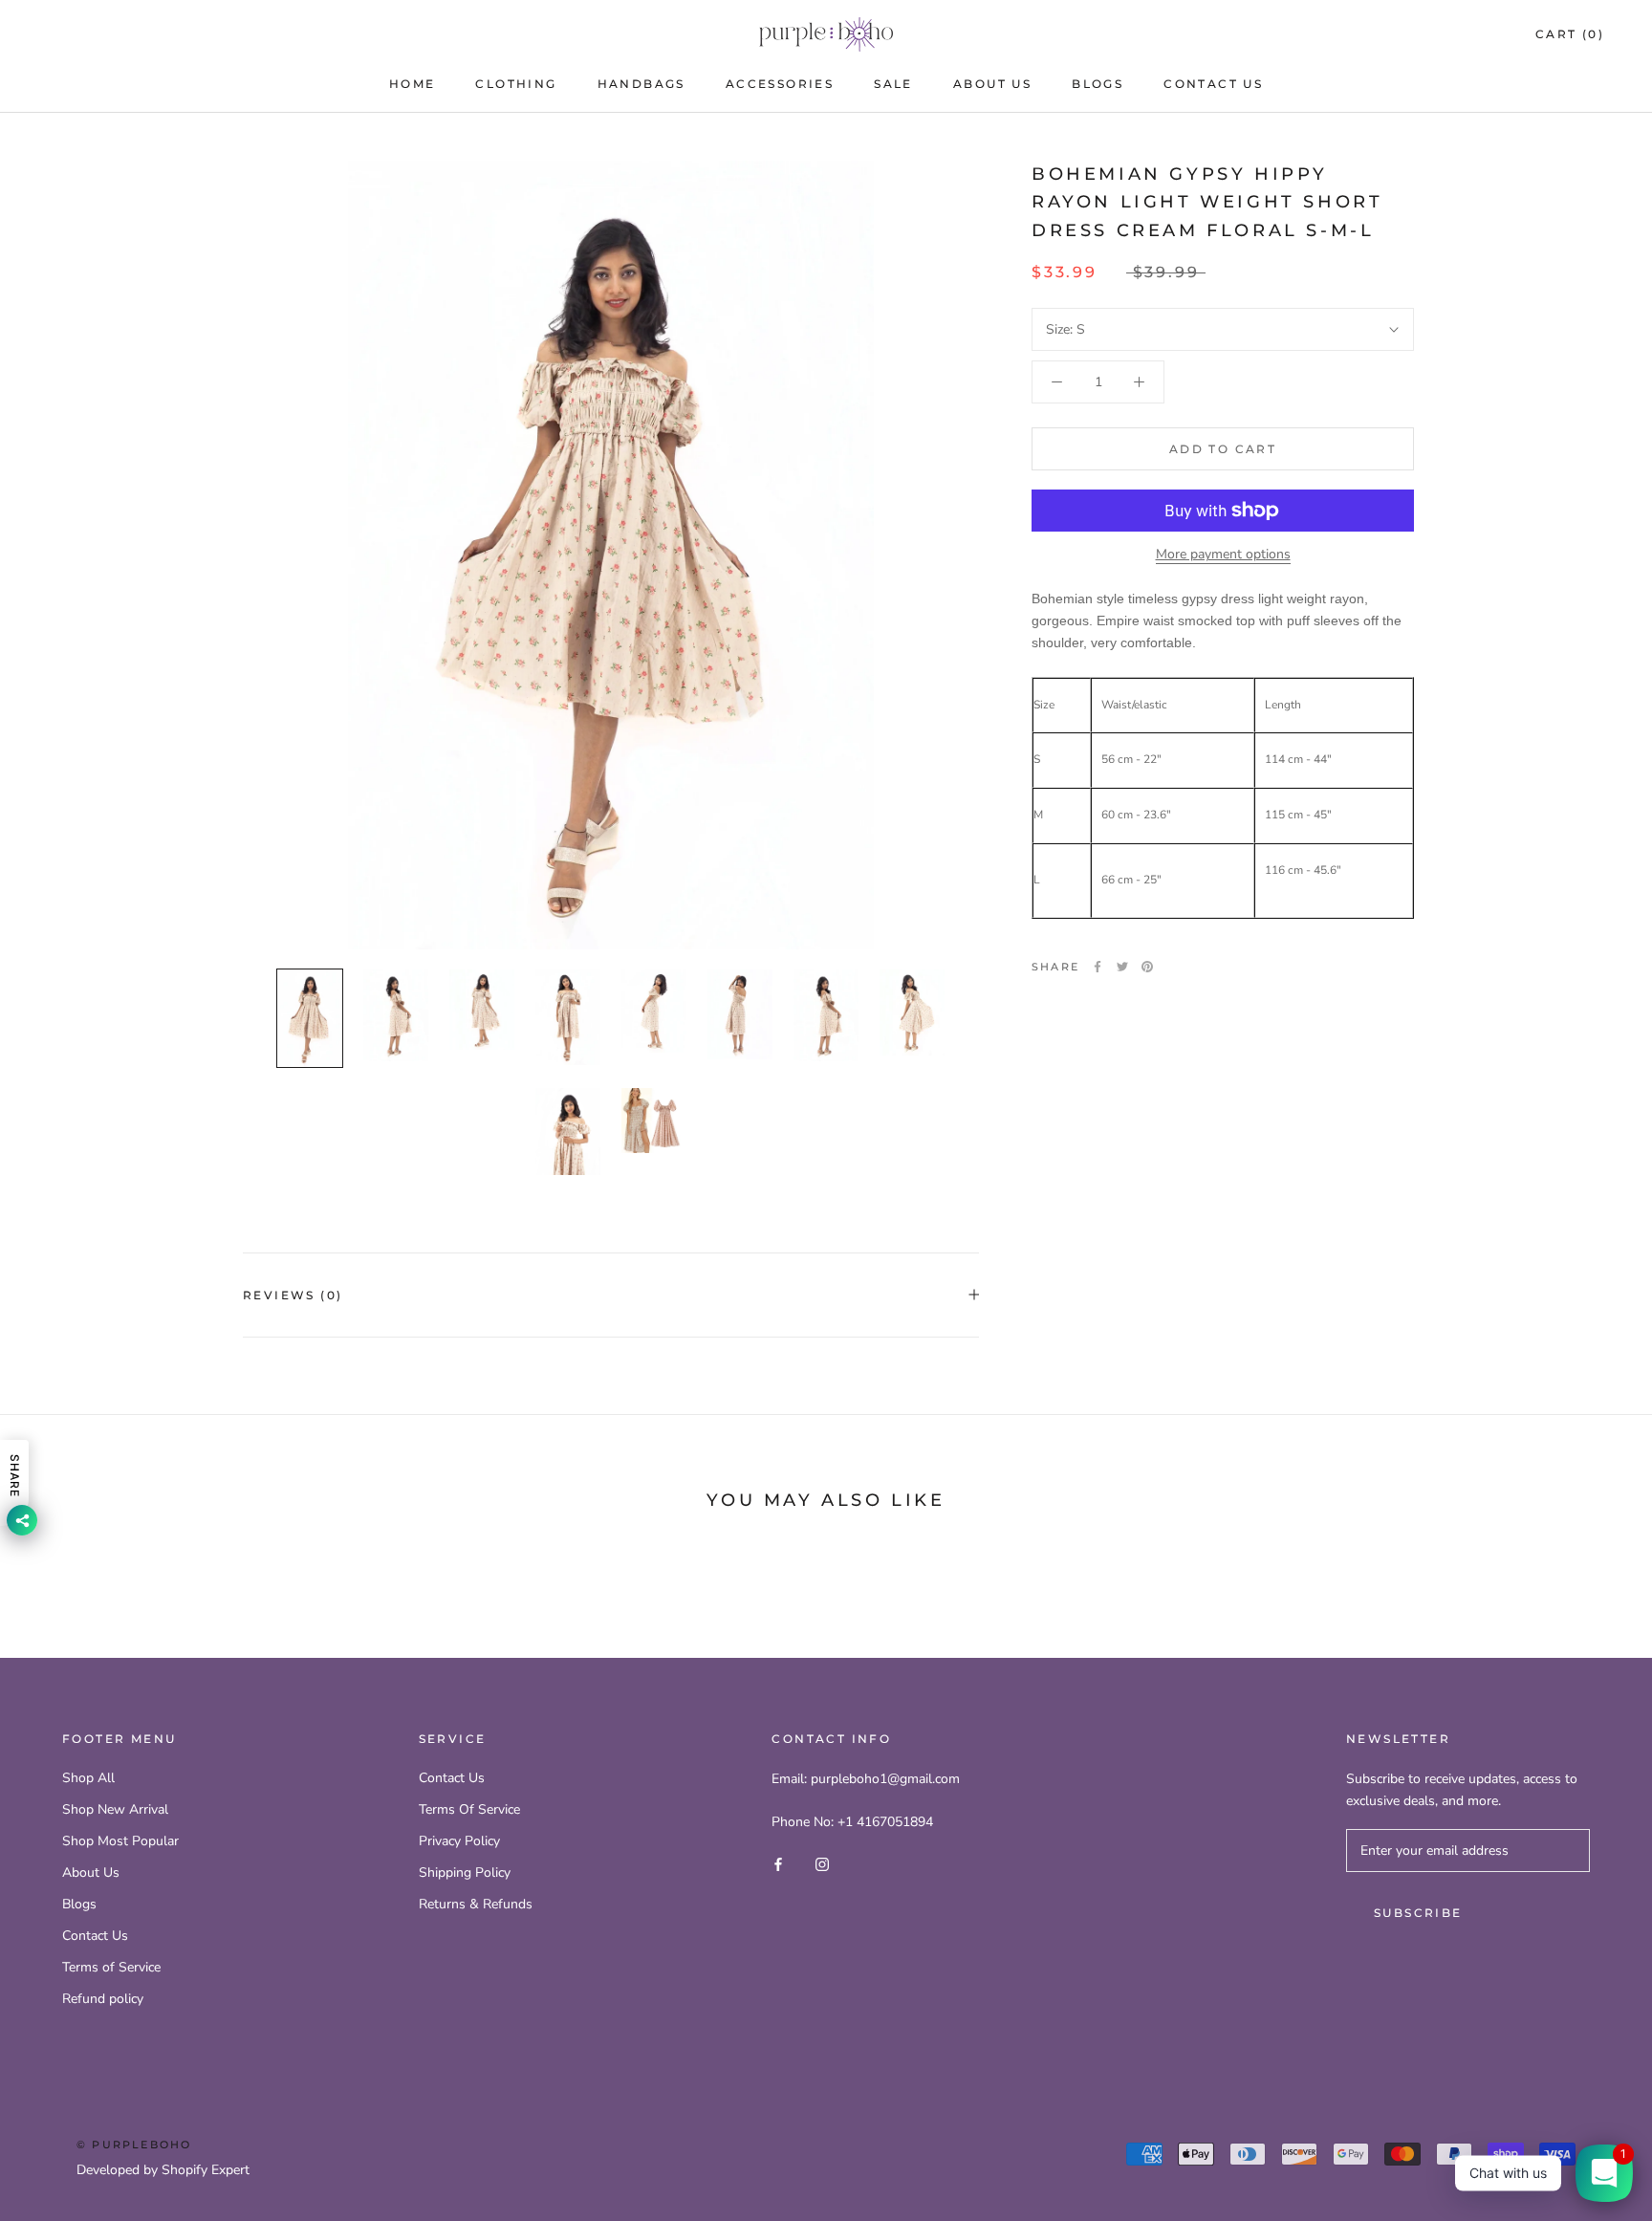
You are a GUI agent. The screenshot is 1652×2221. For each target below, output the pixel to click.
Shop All (88, 1778)
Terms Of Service (469, 1809)
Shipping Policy (465, 1873)
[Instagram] (822, 1864)
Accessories (780, 84)
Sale (893, 84)
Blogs (1098, 84)
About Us (992, 84)
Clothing (516, 84)
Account (1395, 35)
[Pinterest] (1147, 967)
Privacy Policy (459, 1841)
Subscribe (1418, 1913)
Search (1479, 35)
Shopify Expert (206, 2170)
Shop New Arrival (115, 1809)
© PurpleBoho (134, 2145)
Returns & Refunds (476, 1904)
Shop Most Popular (120, 1841)
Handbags (641, 84)
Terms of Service (111, 1967)
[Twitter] (1122, 967)
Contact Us (1213, 84)
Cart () (1570, 34)
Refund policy (103, 1999)
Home (413, 84)
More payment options (1223, 554)
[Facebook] (1098, 967)
